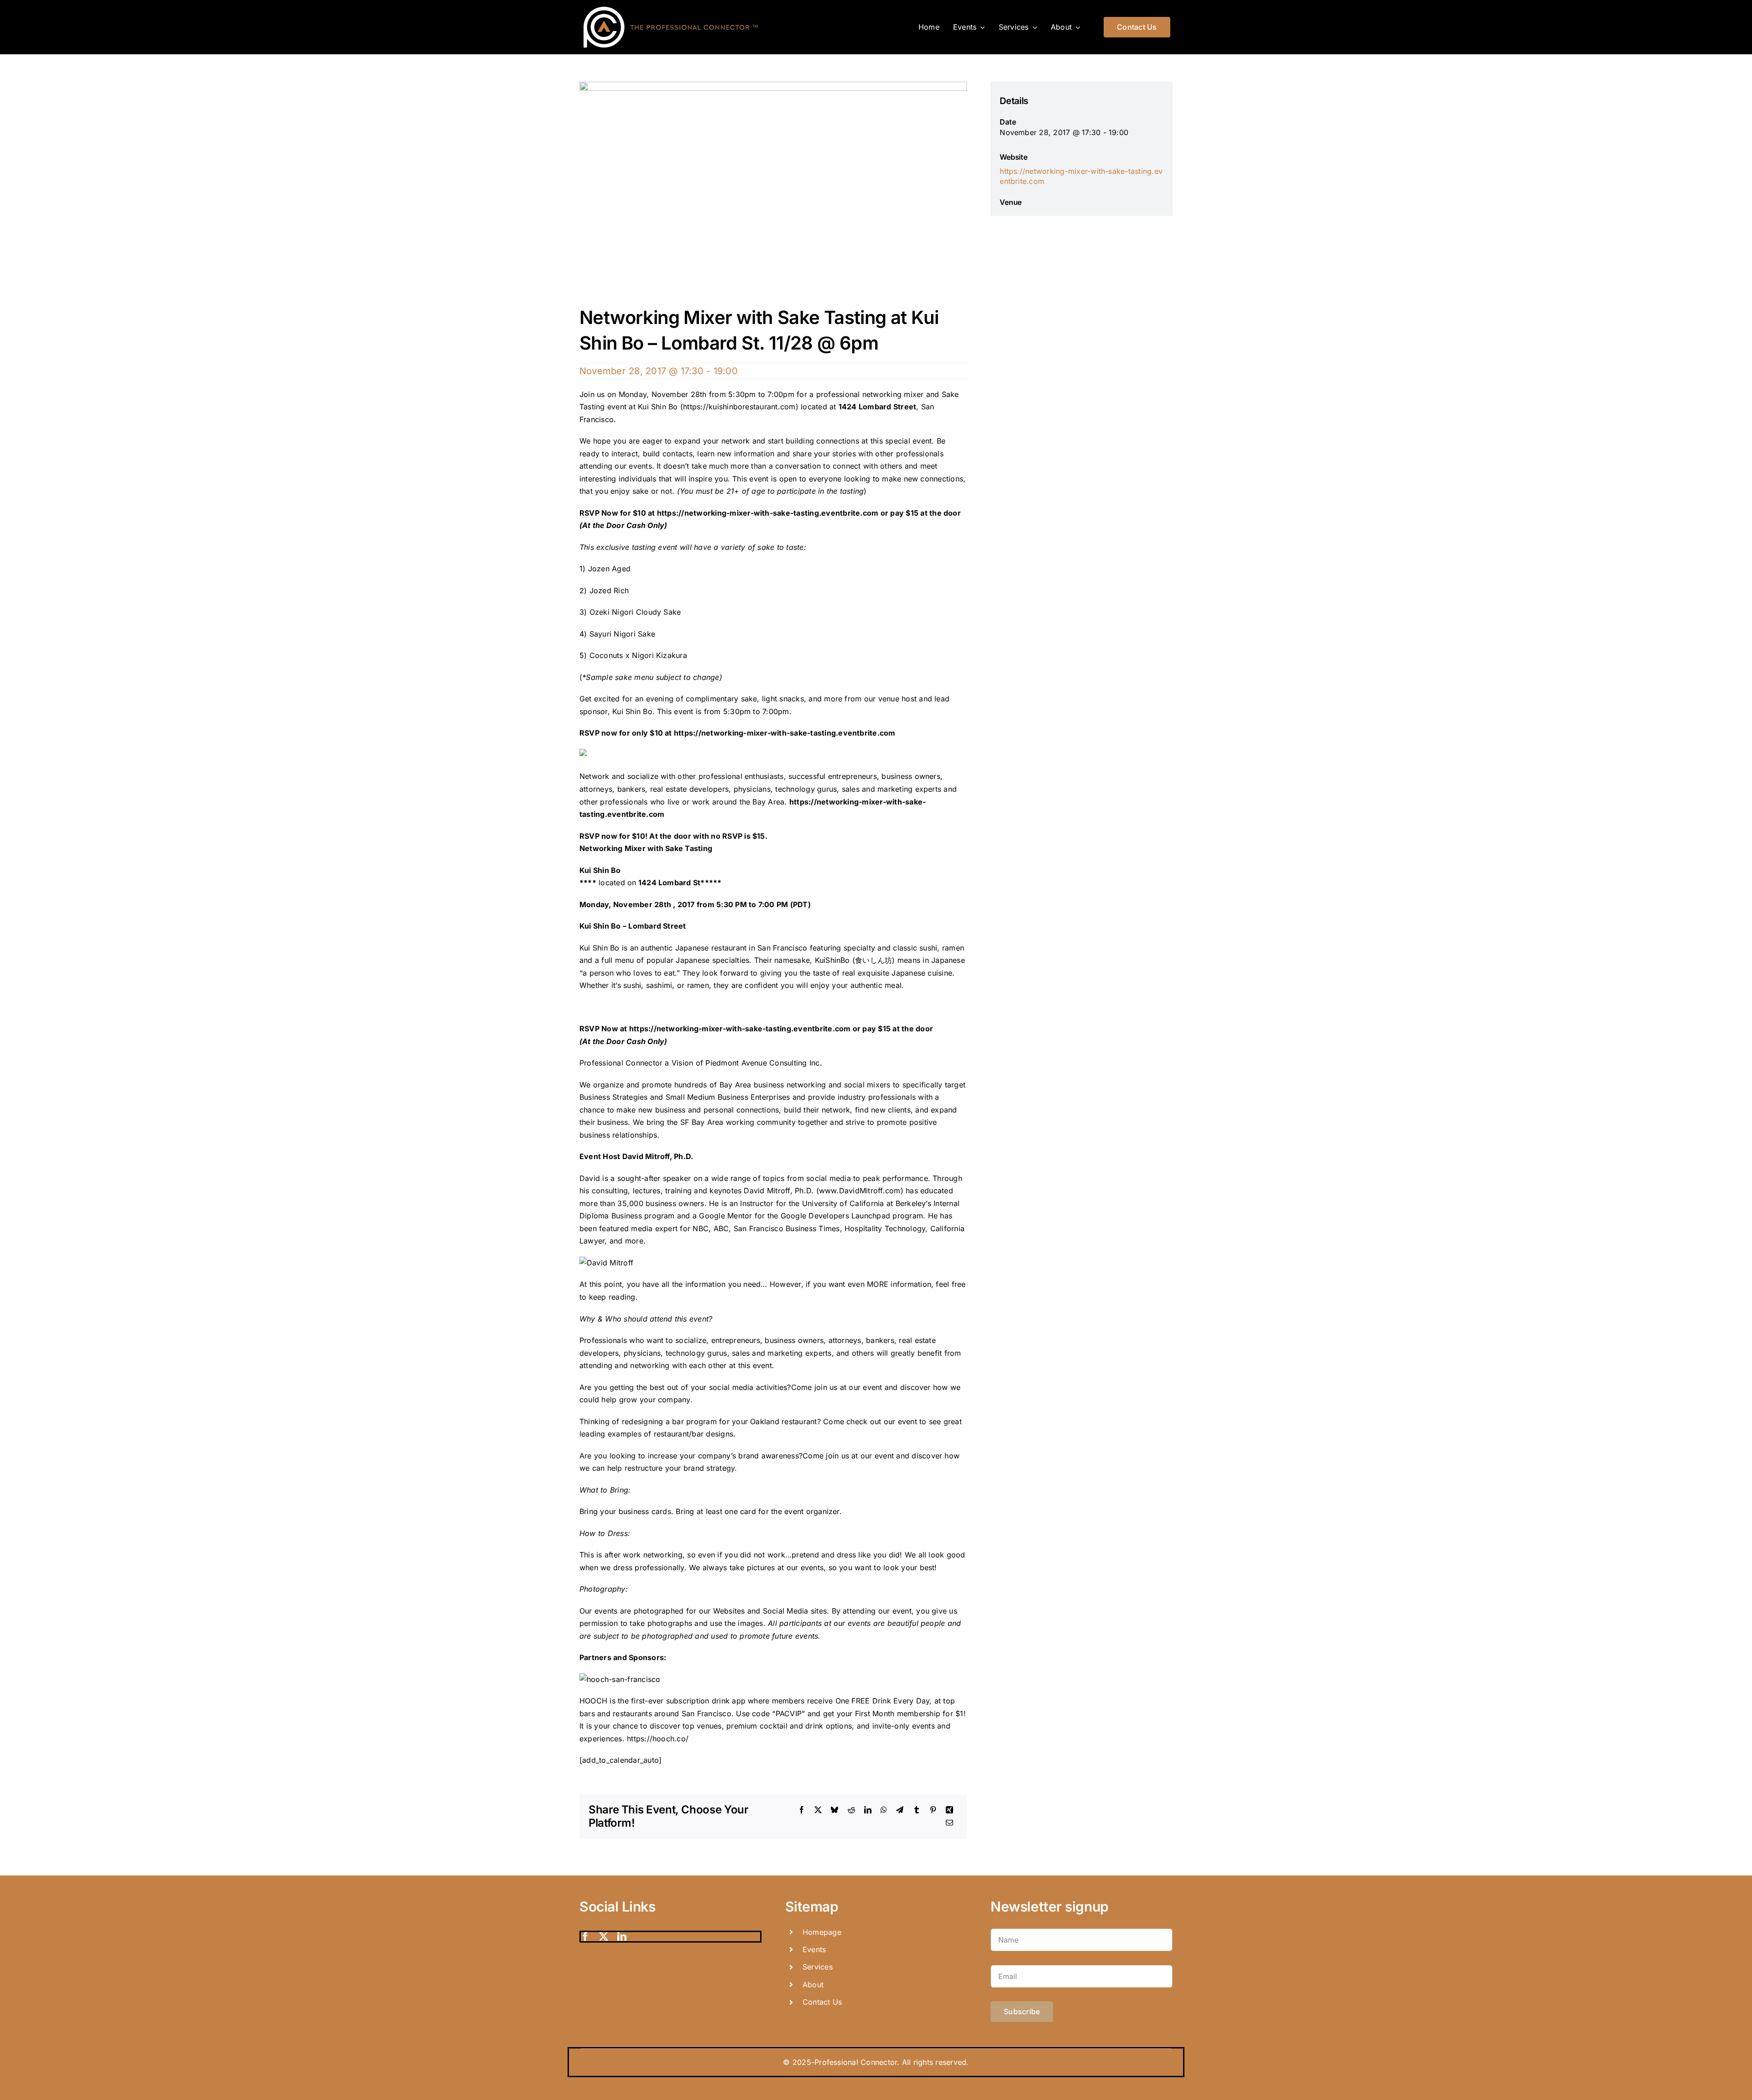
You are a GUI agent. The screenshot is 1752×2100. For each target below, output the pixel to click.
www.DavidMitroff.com (860, 1191)
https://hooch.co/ (658, 1739)
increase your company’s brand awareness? (725, 1456)
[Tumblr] (917, 1810)
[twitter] (604, 1937)
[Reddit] (851, 1810)
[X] (818, 1810)
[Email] (949, 1823)
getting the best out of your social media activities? (700, 1387)
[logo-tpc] (671, 6)
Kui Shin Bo (632, 711)
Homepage (822, 1932)
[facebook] (585, 1937)
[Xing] (949, 1810)
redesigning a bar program (669, 1421)
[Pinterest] (933, 1810)
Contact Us (822, 2002)
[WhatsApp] (884, 1810)
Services (818, 1967)
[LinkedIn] (868, 1810)
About (813, 1985)
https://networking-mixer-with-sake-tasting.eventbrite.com (768, 513)
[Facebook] (802, 1810)
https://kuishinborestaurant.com (739, 407)
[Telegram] (900, 1810)
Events (814, 1949)
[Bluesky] (834, 1810)
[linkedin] (622, 1937)
